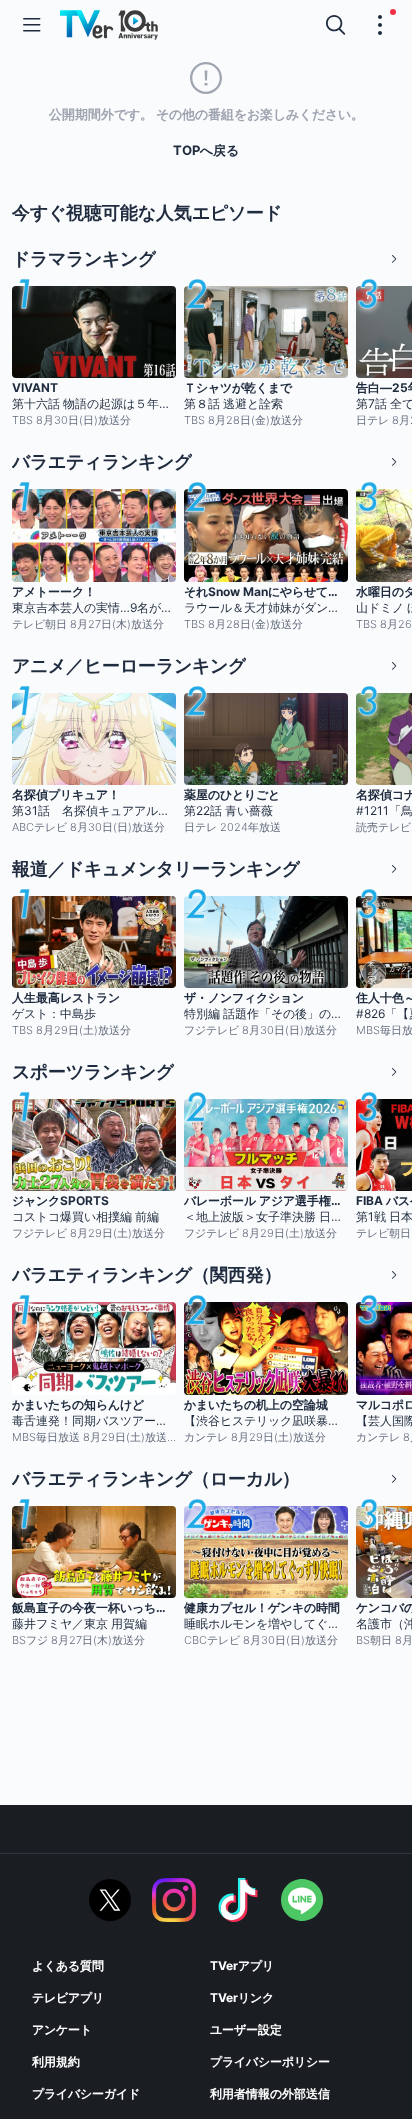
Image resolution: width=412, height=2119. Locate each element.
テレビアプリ (68, 1997)
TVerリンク (242, 1997)
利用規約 (56, 2061)
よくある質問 (68, 1965)
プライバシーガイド (86, 2093)
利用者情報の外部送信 (270, 2093)
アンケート (62, 2029)
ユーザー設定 (246, 2029)
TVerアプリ (242, 1965)
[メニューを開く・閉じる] (380, 25)
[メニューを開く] (32, 25)
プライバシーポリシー (270, 2061)
